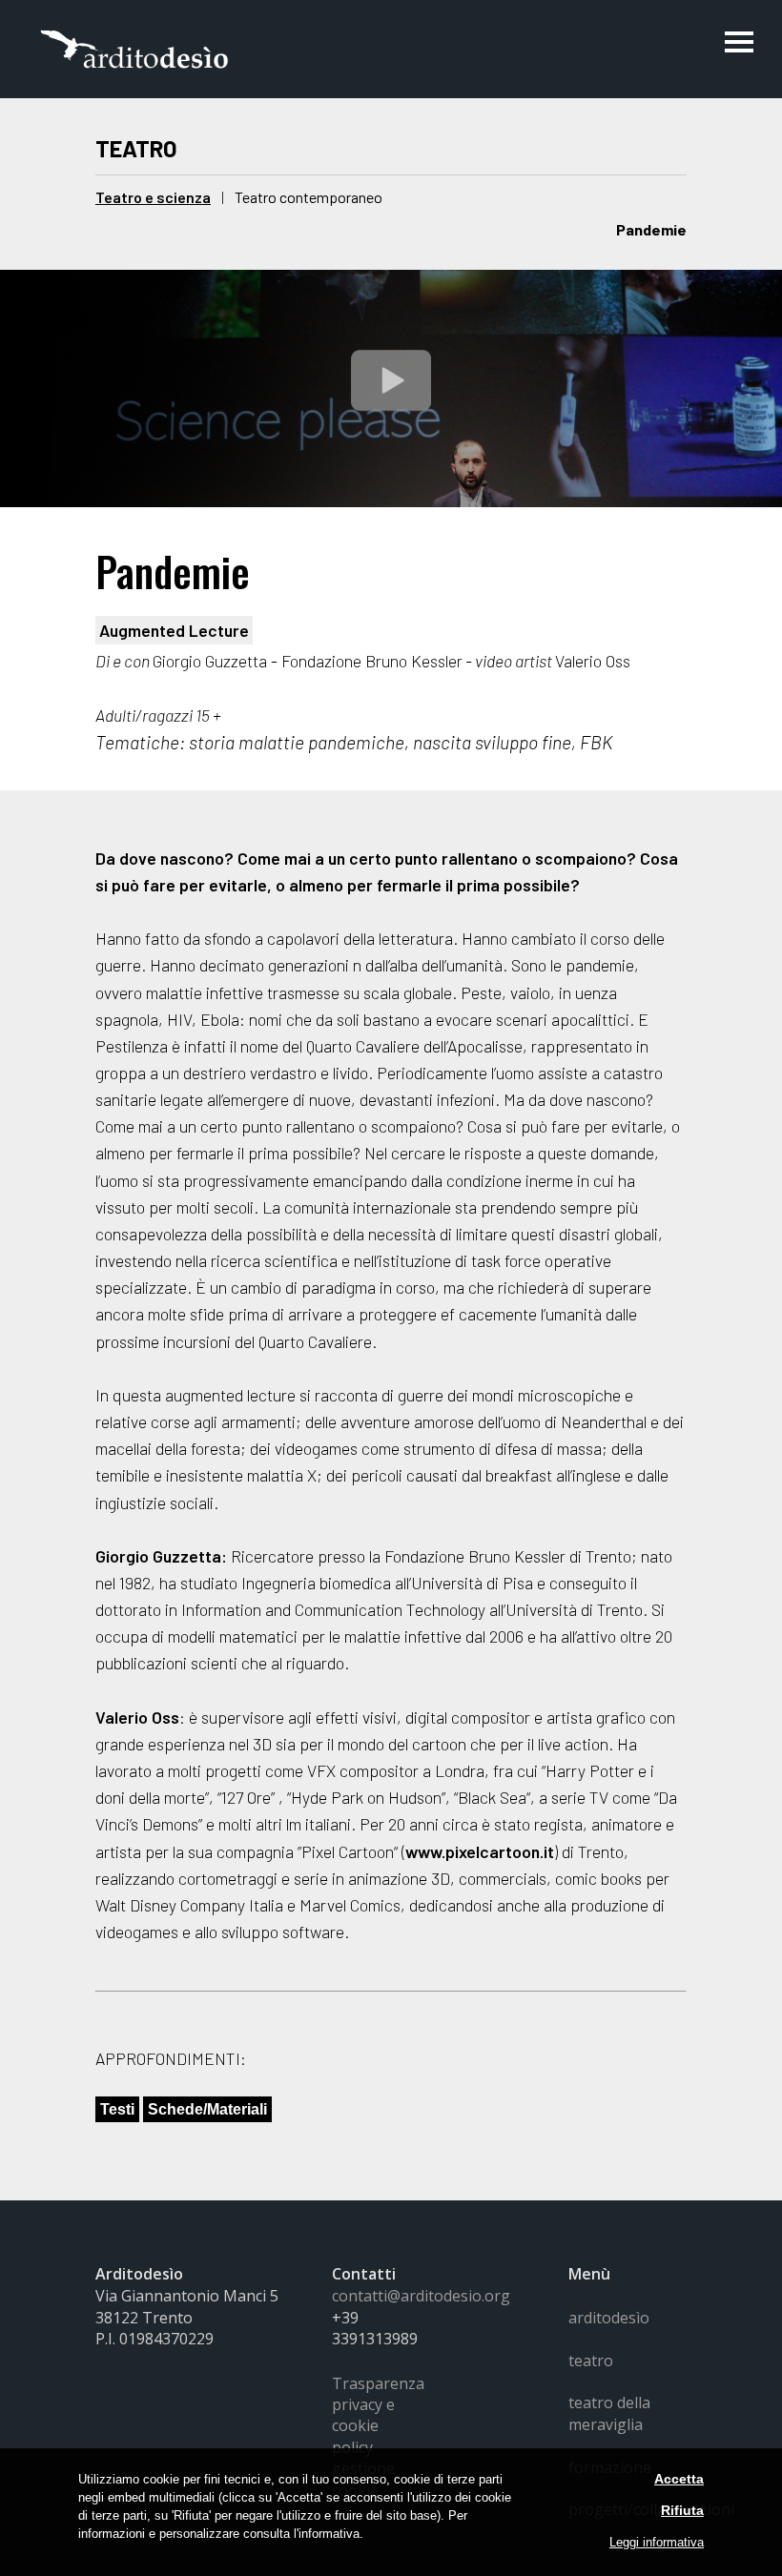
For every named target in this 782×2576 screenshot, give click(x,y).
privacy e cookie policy (363, 2426)
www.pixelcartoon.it (480, 1851)
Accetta (679, 2479)
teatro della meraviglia (609, 2413)
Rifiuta (682, 2510)
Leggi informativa (657, 2542)
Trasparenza (378, 2383)
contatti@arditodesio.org (421, 2296)
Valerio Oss (137, 1717)
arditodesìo (609, 2318)
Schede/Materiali (207, 2109)
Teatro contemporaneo (309, 197)
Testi (117, 2109)
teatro (591, 2361)
